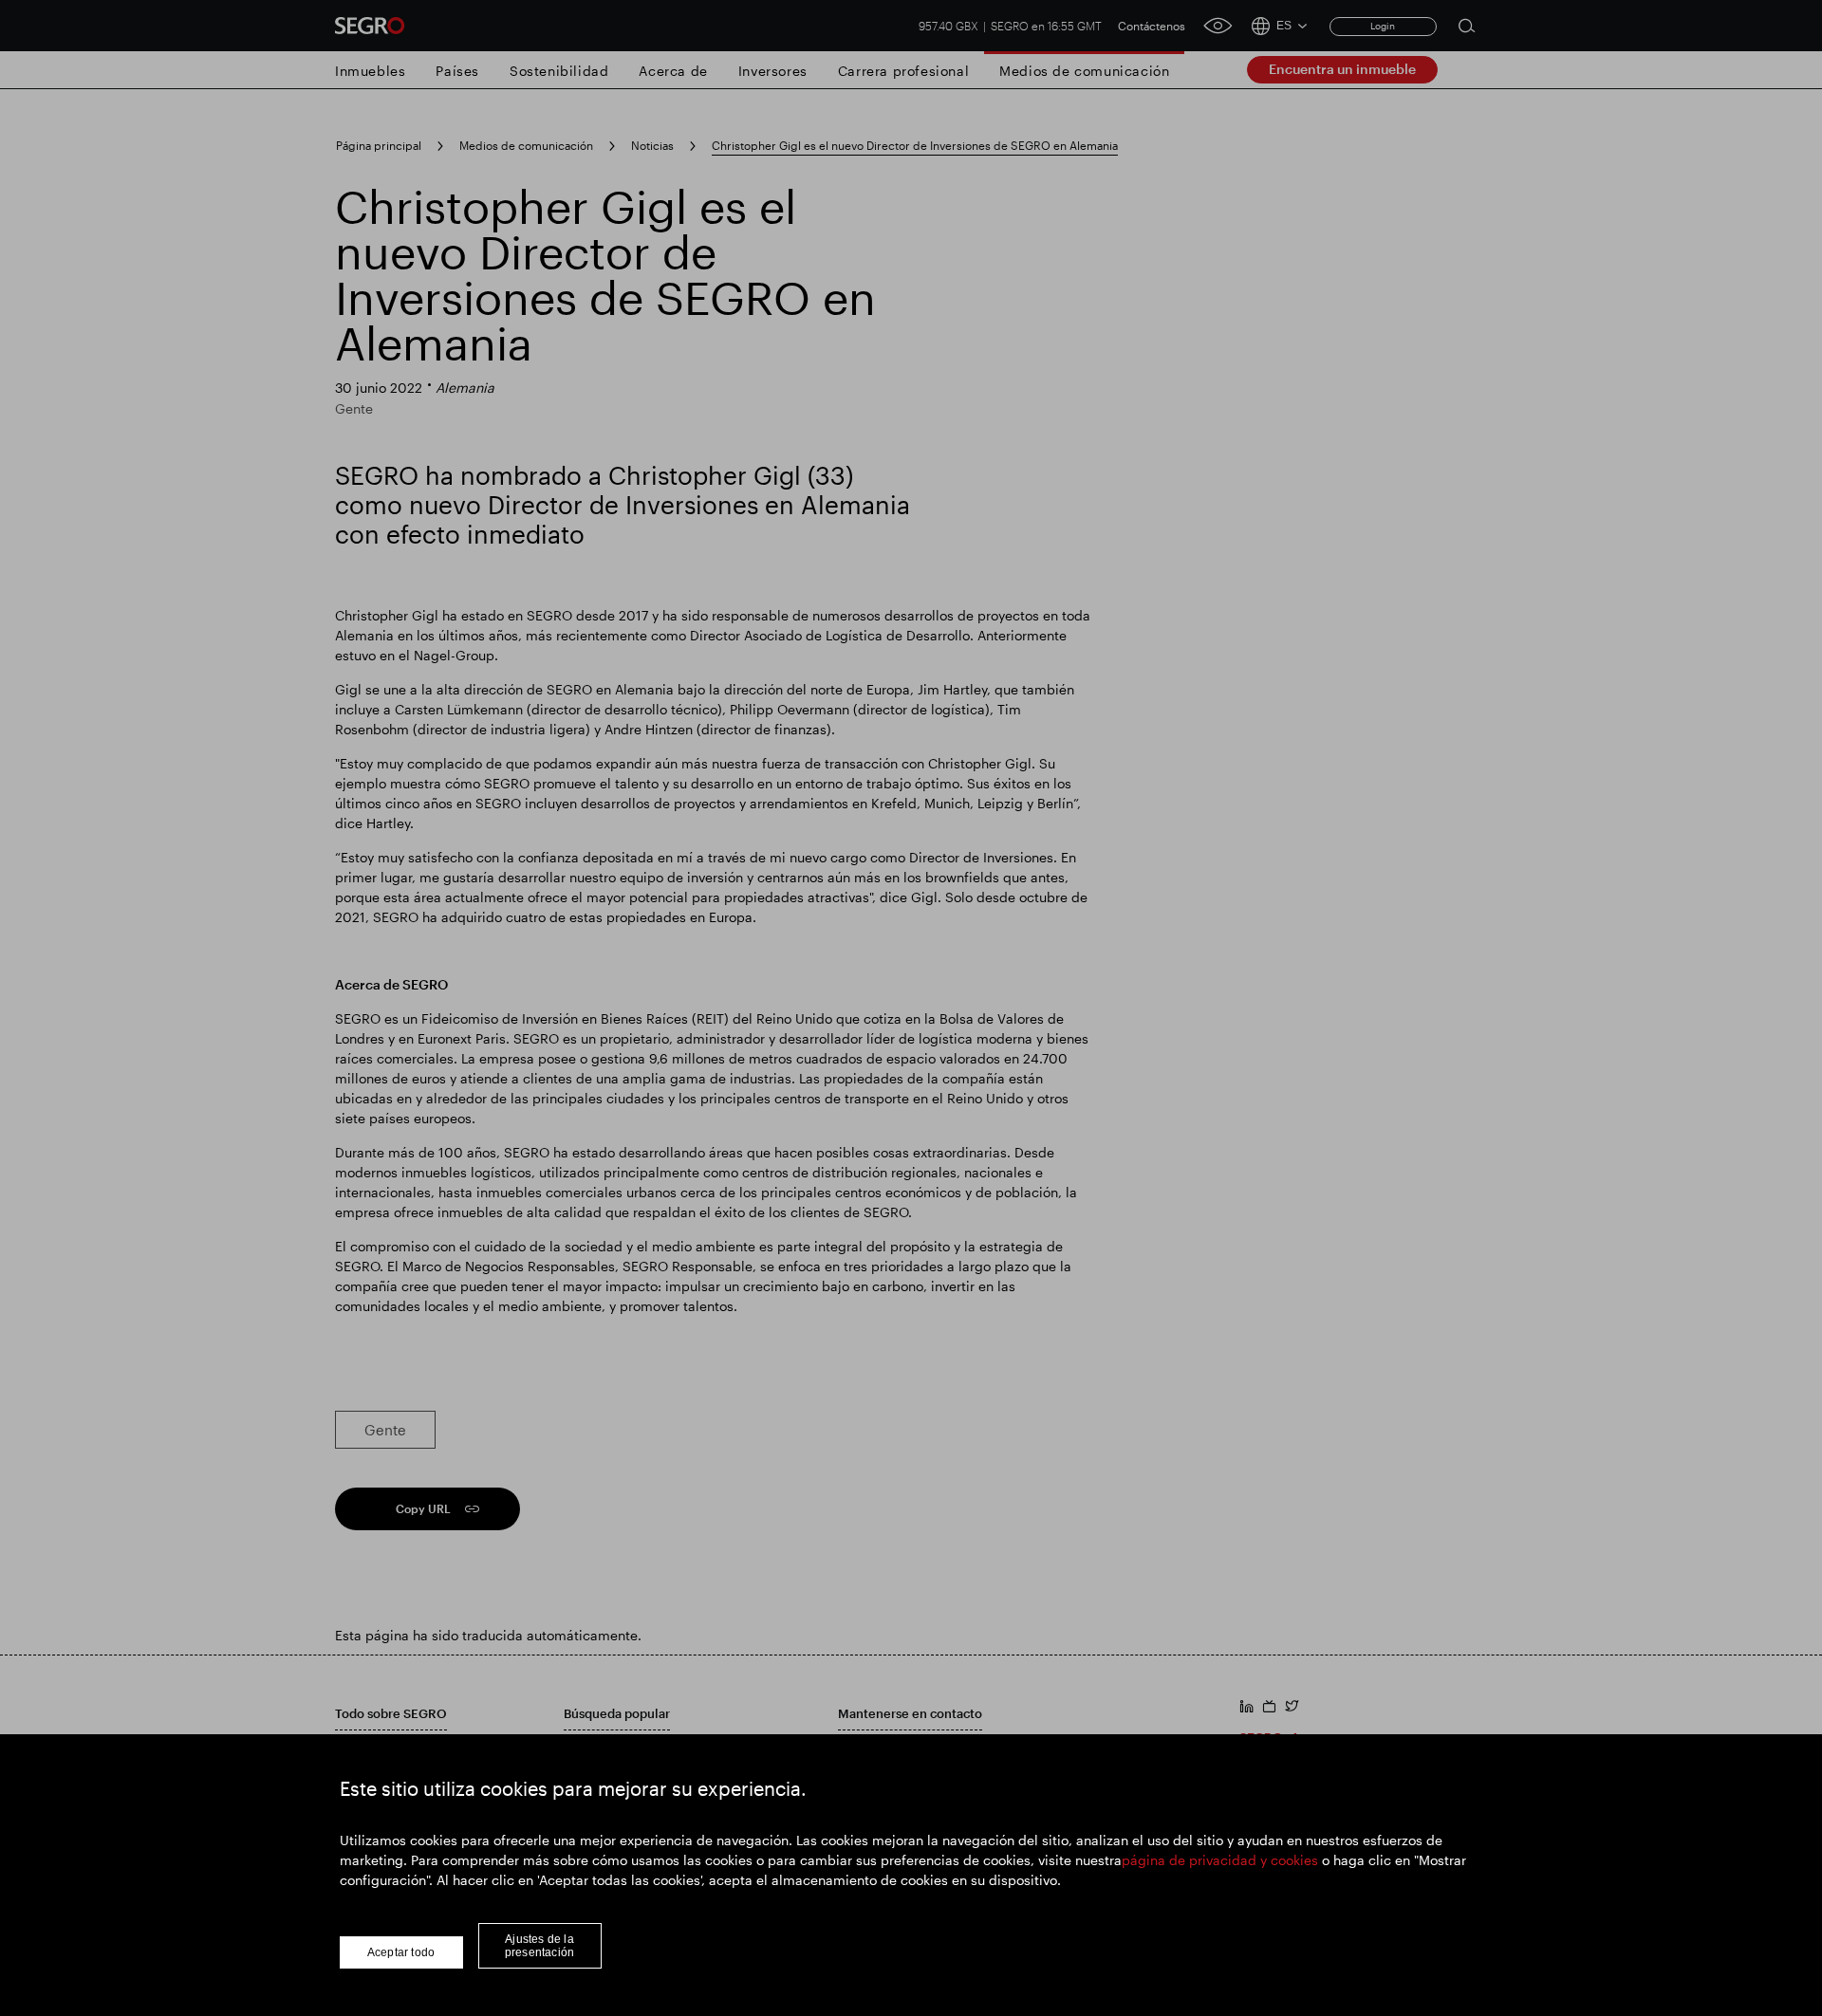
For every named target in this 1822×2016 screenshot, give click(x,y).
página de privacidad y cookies (1220, 1860)
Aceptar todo (401, 1952)
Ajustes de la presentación (539, 1946)
